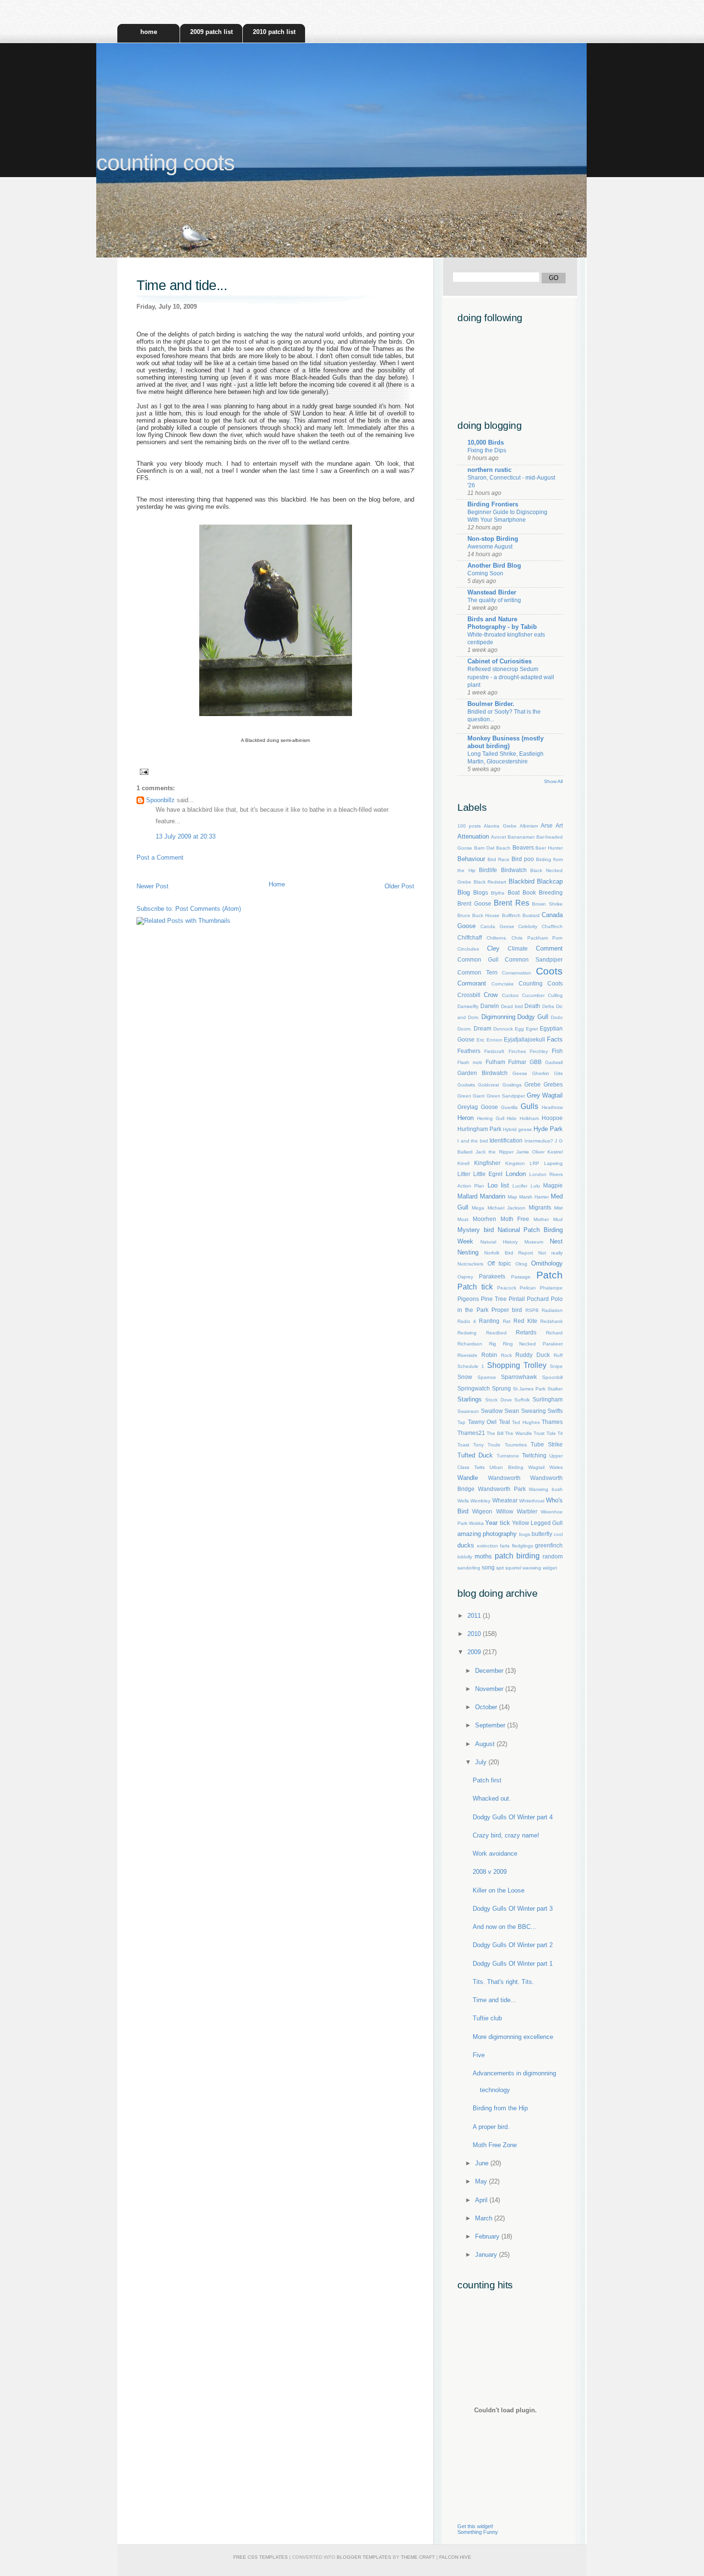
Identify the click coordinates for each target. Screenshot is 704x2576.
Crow (491, 995)
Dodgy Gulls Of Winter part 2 (513, 1945)
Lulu (535, 1186)
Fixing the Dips (487, 450)
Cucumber (533, 995)
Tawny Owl (483, 1422)
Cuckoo (510, 995)
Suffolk (522, 1400)
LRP (534, 1163)
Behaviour (471, 859)
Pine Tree (494, 1299)
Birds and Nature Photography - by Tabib (502, 623)
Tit (560, 1433)
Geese (520, 1073)
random (553, 1556)
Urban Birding (506, 1467)
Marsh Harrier (534, 1197)
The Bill (495, 1433)
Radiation (552, 1310)
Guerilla (509, 1107)
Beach (503, 848)
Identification (506, 1140)
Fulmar (517, 1062)
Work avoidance (495, 1854)
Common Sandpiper (534, 959)
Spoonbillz (160, 800)
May (482, 2181)
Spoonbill (552, 1377)
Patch (550, 1275)
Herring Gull (491, 1118)
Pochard (538, 1299)
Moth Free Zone (495, 2145)
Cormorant (472, 983)
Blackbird (522, 881)
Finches (517, 1051)
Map (512, 1197)
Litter (464, 1174)
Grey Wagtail (545, 1095)
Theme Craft (418, 2557)
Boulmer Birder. (491, 704)
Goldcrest (488, 1085)
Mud (558, 1219)
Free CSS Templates (261, 2557)
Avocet (499, 837)
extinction (488, 1546)
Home (277, 884)
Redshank (551, 1321)
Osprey (465, 1277)
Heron (466, 1118)
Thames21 (471, 1433)
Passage (521, 1277)
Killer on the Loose (499, 1890)
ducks (466, 1545)
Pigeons (468, 1299)
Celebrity (528, 926)
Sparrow (487, 1377)
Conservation (517, 973)
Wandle (468, 1478)
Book (529, 892)
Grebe (533, 1084)
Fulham (495, 1062)
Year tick (497, 1523)
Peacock (507, 1288)
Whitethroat (532, 1501)
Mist (558, 1208)
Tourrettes (516, 1445)
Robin (489, 1355)
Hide (512, 1118)
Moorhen (484, 1219)
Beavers (523, 847)
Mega (478, 1208)
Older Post (399, 886)
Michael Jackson (506, 1208)
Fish (557, 1051)
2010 (475, 1634)
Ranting (489, 1321)
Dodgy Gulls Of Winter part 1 (513, 1964)
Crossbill (469, 995)
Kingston (515, 1163)
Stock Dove (499, 1400)
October (487, 1707)
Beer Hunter (549, 848)
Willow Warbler (517, 1511)
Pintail (517, 1299)
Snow (465, 1377)
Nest (556, 1241)
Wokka (476, 1523)
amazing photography (487, 1534)
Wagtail (536, 1467)
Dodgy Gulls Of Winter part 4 (513, 1817)
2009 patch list (211, 32)
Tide (551, 1433)
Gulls (529, 1106)
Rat (507, 1321)
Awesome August (490, 547)
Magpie (553, 1185)
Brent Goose (474, 903)
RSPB (532, 1310)
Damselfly (468, 1006)
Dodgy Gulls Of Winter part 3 (513, 1909)
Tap (461, 1422)
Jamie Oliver (530, 1152)
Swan (512, 1411)
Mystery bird (476, 1230)
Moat (463, 1219)
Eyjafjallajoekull (524, 1039)
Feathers (469, 1051)
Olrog (521, 1264)
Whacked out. (492, 1798)
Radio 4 (467, 1321)
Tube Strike (547, 1444)
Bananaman (521, 837)
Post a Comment (160, 857)
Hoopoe (552, 1118)
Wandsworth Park (502, 1489)
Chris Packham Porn (537, 938)
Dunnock (503, 1029)
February (488, 2236)
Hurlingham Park (479, 1129)
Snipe (556, 1366)
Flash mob (470, 1062)
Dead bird (512, 1006)
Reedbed (496, 1333)
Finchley (539, 1051)
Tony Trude (487, 1445)
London (516, 1174)
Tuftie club (487, 2018)
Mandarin (493, 1196)
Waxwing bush (546, 1489)
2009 (475, 1652)
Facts (555, 1039)
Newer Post (153, 886)
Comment (549, 948)
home (149, 32)
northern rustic (489, 470)
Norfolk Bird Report (509, 1253)
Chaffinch (552, 926)
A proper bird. (491, 2127)
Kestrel (555, 1152)
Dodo (557, 1017)
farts (505, 1546)
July (482, 1762)
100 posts (469, 826)
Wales (556, 1467)
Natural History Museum (512, 1242)
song (488, 1567)
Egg (519, 1029)
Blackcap (550, 881)
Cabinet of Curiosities (500, 661)
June (483, 2163)
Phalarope (551, 1288)
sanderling (469, 1568)
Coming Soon (485, 573)
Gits (558, 1073)
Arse (547, 825)
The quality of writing (494, 600)
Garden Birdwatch (483, 1073)
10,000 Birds (486, 442)
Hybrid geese (517, 1129)
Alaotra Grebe (500, 826)
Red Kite (525, 1321)
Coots (549, 971)
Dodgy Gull (533, 1017)
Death (532, 1006)
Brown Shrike (547, 904)
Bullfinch (511, 915)
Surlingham (548, 1399)
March (485, 2218)
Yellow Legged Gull (537, 1523)
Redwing (467, 1333)
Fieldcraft (494, 1051)
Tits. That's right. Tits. (503, 1982)
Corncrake (503, 984)
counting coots (165, 163)
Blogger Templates (364, 2557)
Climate (518, 948)
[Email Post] (142, 771)
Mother (541, 1219)
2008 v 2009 (490, 1872)
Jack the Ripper (494, 1152)
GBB (536, 1062)
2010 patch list (274, 32)
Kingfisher (487, 1163)
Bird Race (499, 859)
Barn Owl (484, 848)
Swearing (534, 1411)
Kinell (463, 1163)
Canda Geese (497, 926)
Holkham (529, 1118)
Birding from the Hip (500, 2108)
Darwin (490, 1006)
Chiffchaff (470, 937)
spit (500, 1568)
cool (558, 1534)
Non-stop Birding (493, 539)
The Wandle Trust (525, 1433)
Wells (463, 1501)
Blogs (481, 892)
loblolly (465, 1557)
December (490, 1671)
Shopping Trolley (517, 1365)
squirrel (513, 1568)
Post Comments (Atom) (208, 909)
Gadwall (554, 1062)
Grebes (553, 1084)
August (486, 1744)
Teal (505, 1422)
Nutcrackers (470, 1264)
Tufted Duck (475, 1455)
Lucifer (520, 1186)
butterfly (542, 1534)
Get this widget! (475, 2526)
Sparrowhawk (519, 1377)
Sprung (501, 1388)
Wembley (480, 1501)
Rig (493, 1344)
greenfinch (549, 1545)
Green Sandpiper (506, 1096)
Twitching (534, 1455)
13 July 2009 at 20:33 (186, 836)
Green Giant (471, 1096)
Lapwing (553, 1163)
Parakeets (492, 1276)
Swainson (468, 1411)
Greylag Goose (478, 1107)
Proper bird (507, 1310)
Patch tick (475, 1287)
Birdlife (488, 870)
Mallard (467, 1196)
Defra (548, 1006)
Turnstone (508, 1456)
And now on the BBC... (505, 1927)
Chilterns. (497, 938)
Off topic (500, 1263)
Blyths (498, 893)
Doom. (465, 1029)
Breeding (551, 892)
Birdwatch (514, 870)
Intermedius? (539, 1141)
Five (479, 2055)
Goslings (512, 1085)
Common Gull (478, 959)
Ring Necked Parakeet (533, 1344)
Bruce (464, 915)
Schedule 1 (471, 1366)
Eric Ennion (489, 1040)
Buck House (486, 915)
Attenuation (473, 836)
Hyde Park (548, 1129)
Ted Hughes (526, 1422)
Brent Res (511, 903)
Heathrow (552, 1107)
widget (550, 1568)
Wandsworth (504, 1478)
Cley (493, 948)
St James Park (529, 1389)
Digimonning (498, 1017)
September (491, 1725)
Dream (483, 1028)
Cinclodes (468, 949)
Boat (514, 892)
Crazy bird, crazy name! (506, 1835)
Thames (552, 1422)
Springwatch (474, 1388)
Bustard (531, 915)
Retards (526, 1332)
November (490, 1689)
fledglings (522, 1546)
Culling (555, 995)
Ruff (558, 1355)
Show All (553, 781)
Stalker (555, 1389)
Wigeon (482, 1511)
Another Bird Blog (494, 566)
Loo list (498, 1185)
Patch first (487, 1780)
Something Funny (478, 2532)
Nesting (468, 1252)
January (487, 2255)
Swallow (492, 1411)
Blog (464, 892)
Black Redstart (490, 882)
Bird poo (523, 859)
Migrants (540, 1207)
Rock (506, 1355)
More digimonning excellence (513, 2037)
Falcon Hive (455, 2557)
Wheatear (505, 1500)
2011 (475, 1616)
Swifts (555, 1411)
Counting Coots (541, 983)
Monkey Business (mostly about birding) (505, 742)
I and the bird (473, 1141)
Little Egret (488, 1174)
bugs (525, 1534)
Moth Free (515, 1219)
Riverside (467, 1355)
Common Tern (477, 972)
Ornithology (547, 1263)
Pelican (528, 1288)
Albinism (529, 826)
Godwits (466, 1085)
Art (559, 825)
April (482, 2200)
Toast (463, 1445)
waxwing (532, 1568)
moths (483, 1556)
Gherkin (541, 1073)
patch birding (517, 1556)
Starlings (470, 1399)
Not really (551, 1253)
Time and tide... (182, 285)
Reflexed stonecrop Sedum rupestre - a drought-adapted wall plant (511, 677)
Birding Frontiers (493, 504)
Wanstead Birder (492, 592)
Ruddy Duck (533, 1355)
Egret (532, 1029)
